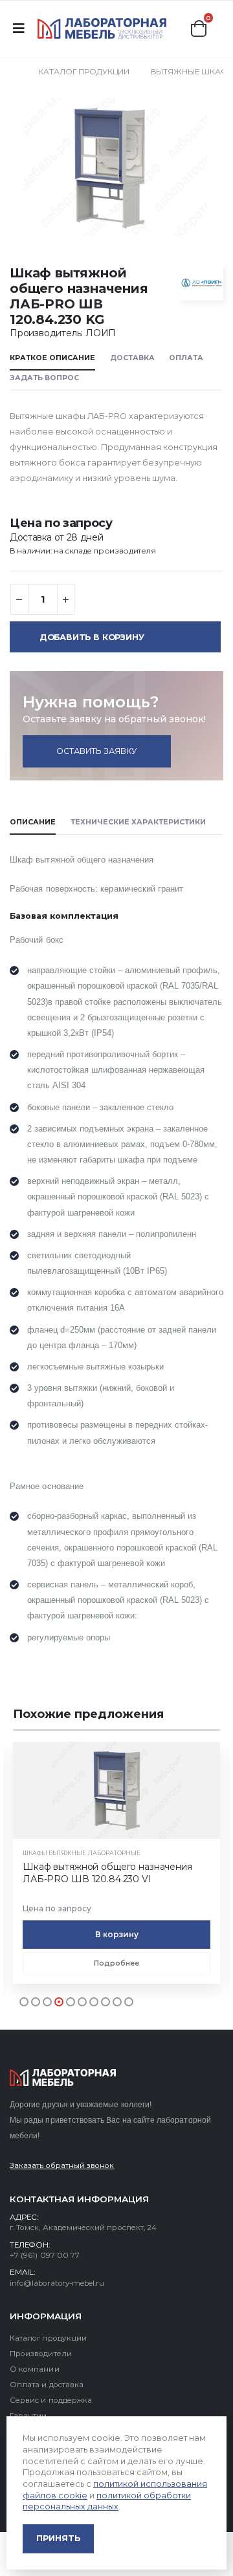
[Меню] (18, 28)
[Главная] (14, 71)
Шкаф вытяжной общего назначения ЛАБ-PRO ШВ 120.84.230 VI (107, 1873)
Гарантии (28, 2416)
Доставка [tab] (132, 358)
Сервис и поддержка (51, 2400)
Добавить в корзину (92, 637)
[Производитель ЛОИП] (202, 283)
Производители (41, 2354)
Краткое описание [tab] (52, 358)
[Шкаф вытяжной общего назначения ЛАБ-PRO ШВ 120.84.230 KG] (116, 166)
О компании (35, 2369)
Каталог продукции (84, 71)
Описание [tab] (33, 822)
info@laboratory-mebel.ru (57, 2283)
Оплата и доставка (47, 2385)
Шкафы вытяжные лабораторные (82, 1853)
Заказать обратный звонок (62, 2165)
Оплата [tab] (186, 358)
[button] (199, 28)
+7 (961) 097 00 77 (45, 2255)
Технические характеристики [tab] (138, 822)
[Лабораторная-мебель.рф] (102, 28)
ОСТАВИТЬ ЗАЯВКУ (97, 751)
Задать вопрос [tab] (44, 378)
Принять (58, 2538)
